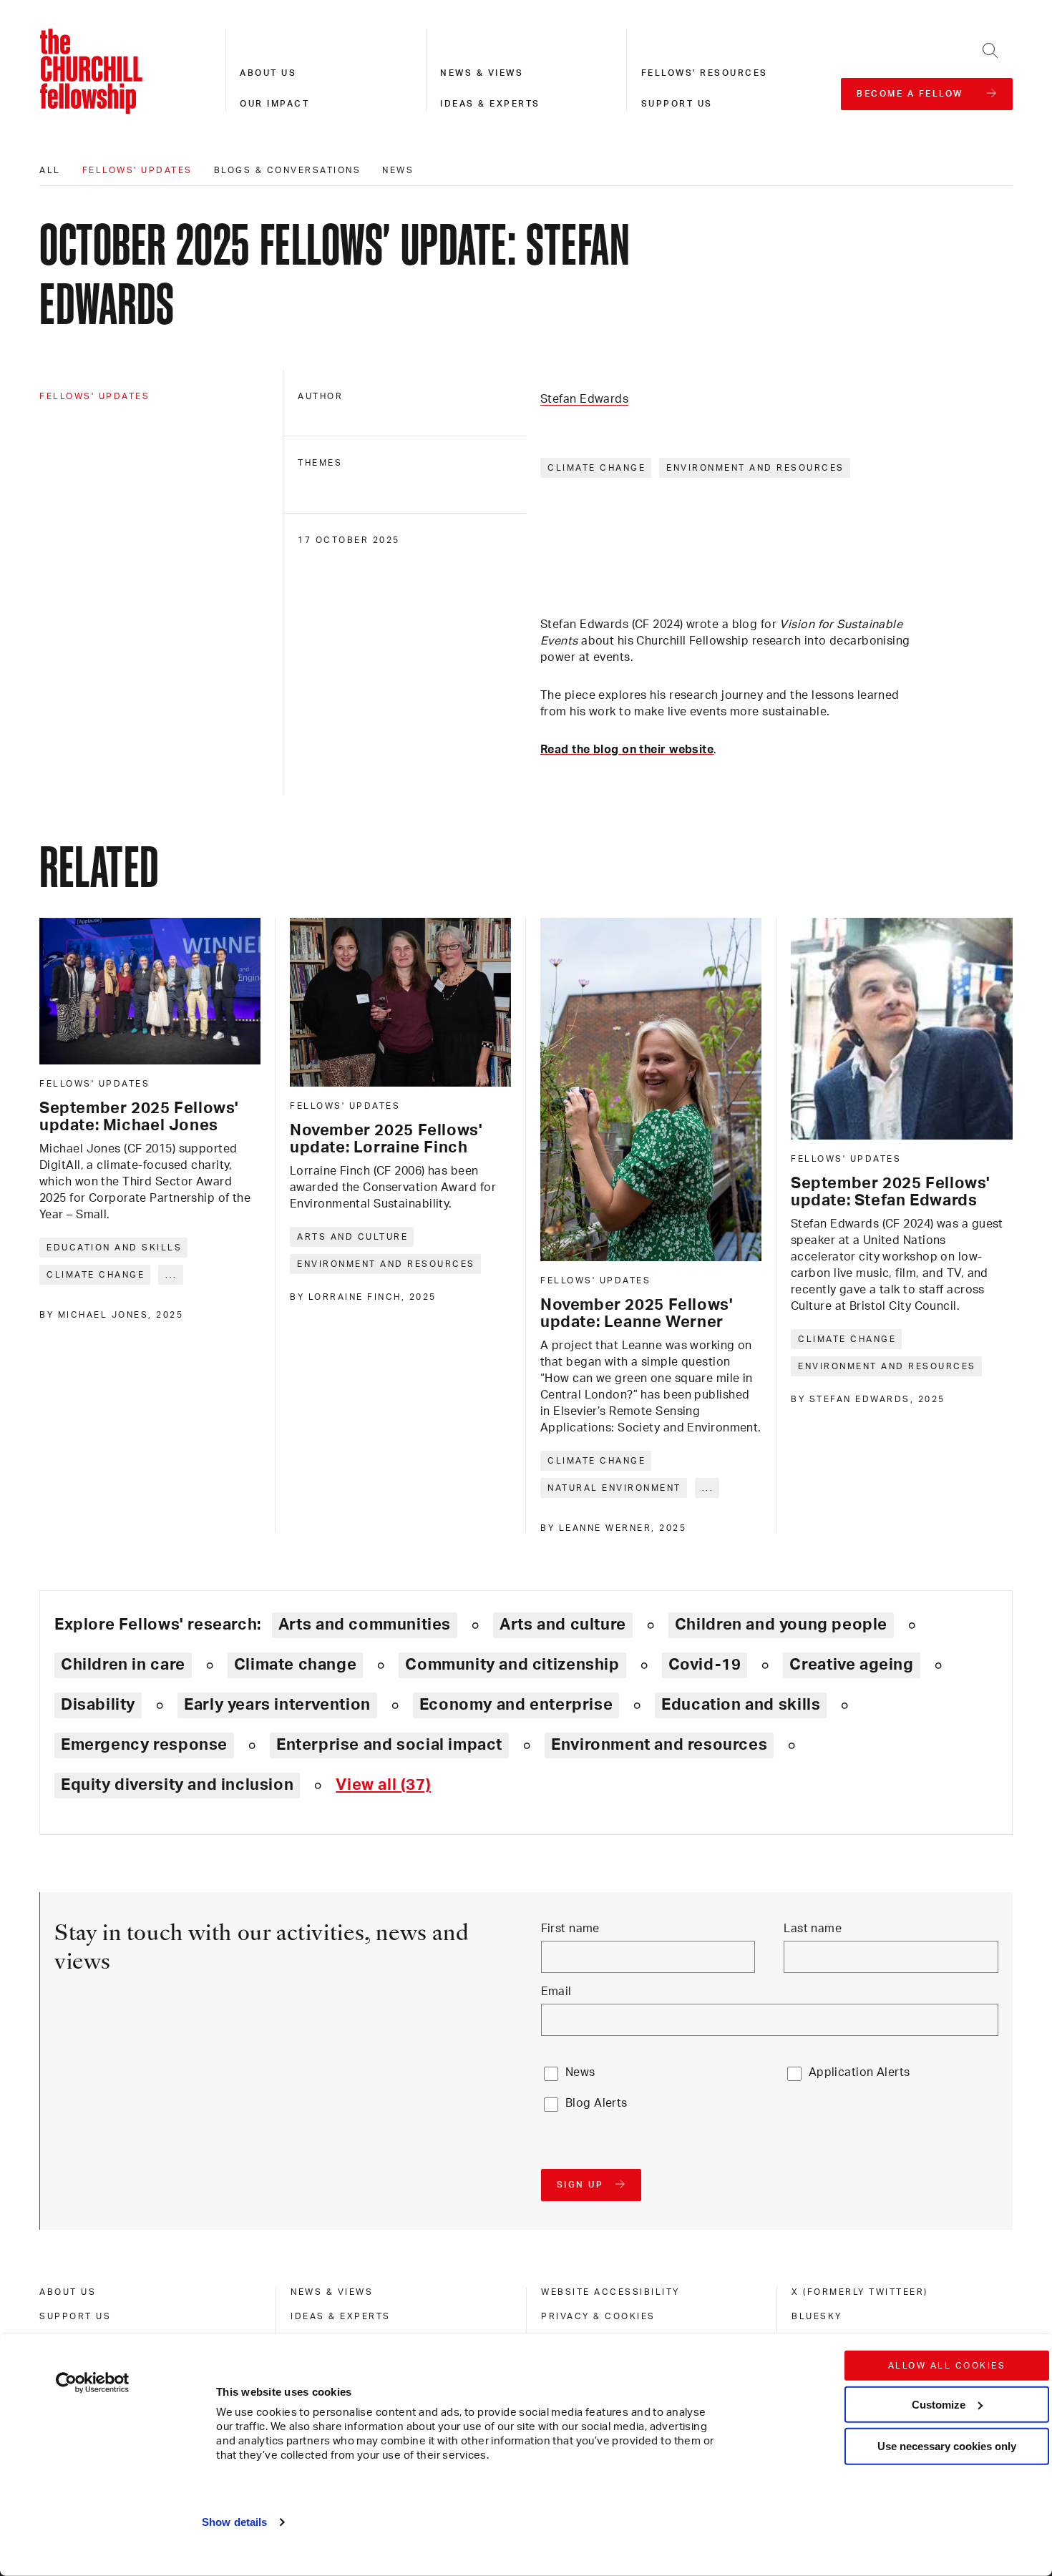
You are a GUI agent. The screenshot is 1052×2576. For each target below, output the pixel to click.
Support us (677, 104)
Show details (234, 2522)
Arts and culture (352, 1237)
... (171, 1275)
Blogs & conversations (288, 170)
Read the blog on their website (627, 750)
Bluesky (817, 2316)
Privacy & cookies (598, 2316)
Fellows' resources (705, 73)
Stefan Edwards (584, 399)
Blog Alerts (596, 2103)
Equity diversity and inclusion (177, 1785)
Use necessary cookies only (947, 2446)
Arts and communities (365, 1625)
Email (556, 1992)
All (50, 170)
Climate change (596, 468)
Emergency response (144, 1745)
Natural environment (614, 1488)
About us (268, 73)
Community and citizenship (512, 1665)
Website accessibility (610, 2292)
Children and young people (781, 1625)
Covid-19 (705, 1665)
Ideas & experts (490, 104)
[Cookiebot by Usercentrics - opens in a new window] (93, 2383)
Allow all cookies (947, 2366)
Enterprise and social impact (389, 1745)
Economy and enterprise (516, 1705)
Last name (813, 1929)
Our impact (274, 104)
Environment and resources (755, 468)
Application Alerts (859, 2072)
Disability (98, 1705)
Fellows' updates (137, 170)
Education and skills (114, 1248)
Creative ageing (851, 1665)
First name (570, 1929)
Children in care (123, 1665)
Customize (939, 2404)
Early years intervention (277, 1705)
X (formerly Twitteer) (860, 2292)
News (398, 170)
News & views (482, 73)
